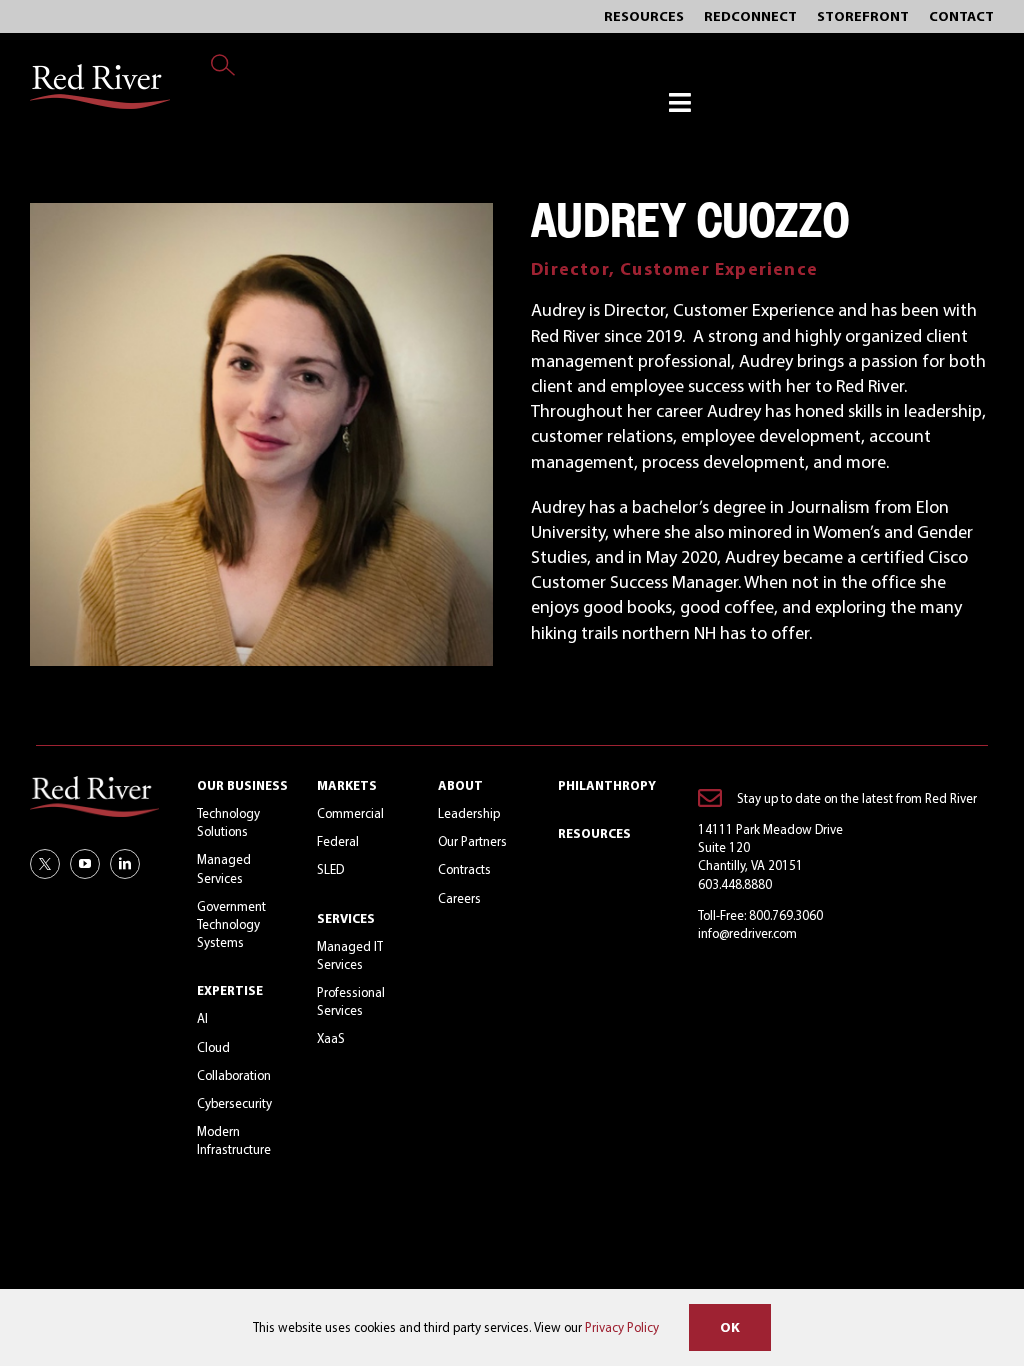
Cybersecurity (234, 1103)
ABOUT (460, 785)
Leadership (469, 813)
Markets (347, 785)
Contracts (464, 869)
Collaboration (234, 1075)
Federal (338, 841)
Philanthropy (607, 785)
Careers (459, 898)
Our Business (242, 785)
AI (202, 1018)
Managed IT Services (350, 955)
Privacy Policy (622, 1327)
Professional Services (351, 1001)
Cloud (213, 1047)
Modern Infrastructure (234, 1140)
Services (346, 918)
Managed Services (224, 868)
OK (730, 1327)
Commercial (350, 813)
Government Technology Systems (231, 924)
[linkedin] (125, 864)
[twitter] (45, 864)
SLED (330, 869)
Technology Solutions (228, 822)
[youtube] (85, 864)
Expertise (230, 990)
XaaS (331, 1038)
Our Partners (472, 841)
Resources (594, 833)
